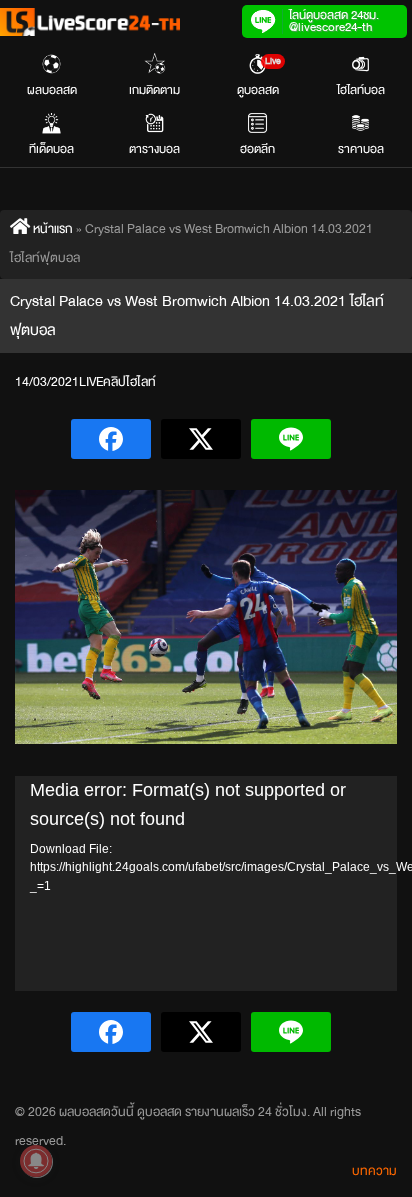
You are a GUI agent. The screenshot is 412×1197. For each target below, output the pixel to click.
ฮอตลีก (257, 149)
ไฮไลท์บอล (361, 90)
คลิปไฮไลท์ (129, 382)
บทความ (374, 1171)
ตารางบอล (154, 149)
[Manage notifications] (36, 1161)
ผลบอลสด (52, 90)
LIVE (91, 382)
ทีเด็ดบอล (51, 149)
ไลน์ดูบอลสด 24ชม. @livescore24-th (334, 21)
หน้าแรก (51, 229)
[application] (206, 883)
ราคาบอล (361, 149)
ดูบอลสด (259, 76)
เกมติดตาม (154, 90)
